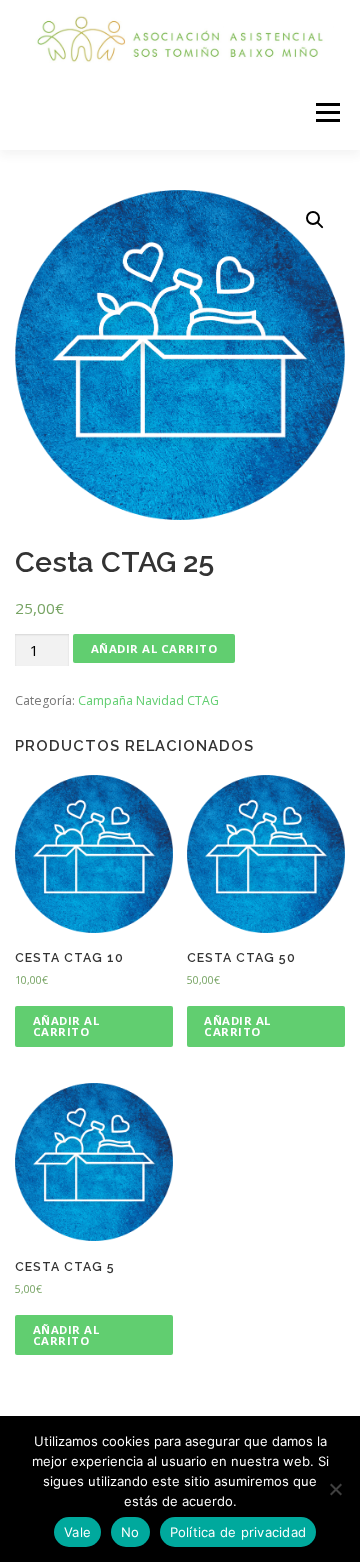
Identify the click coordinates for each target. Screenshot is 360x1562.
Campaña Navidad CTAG (148, 700)
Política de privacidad (238, 1532)
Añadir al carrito (154, 648)
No (130, 1532)
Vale (77, 1532)
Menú (326, 112)
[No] (335, 1489)
